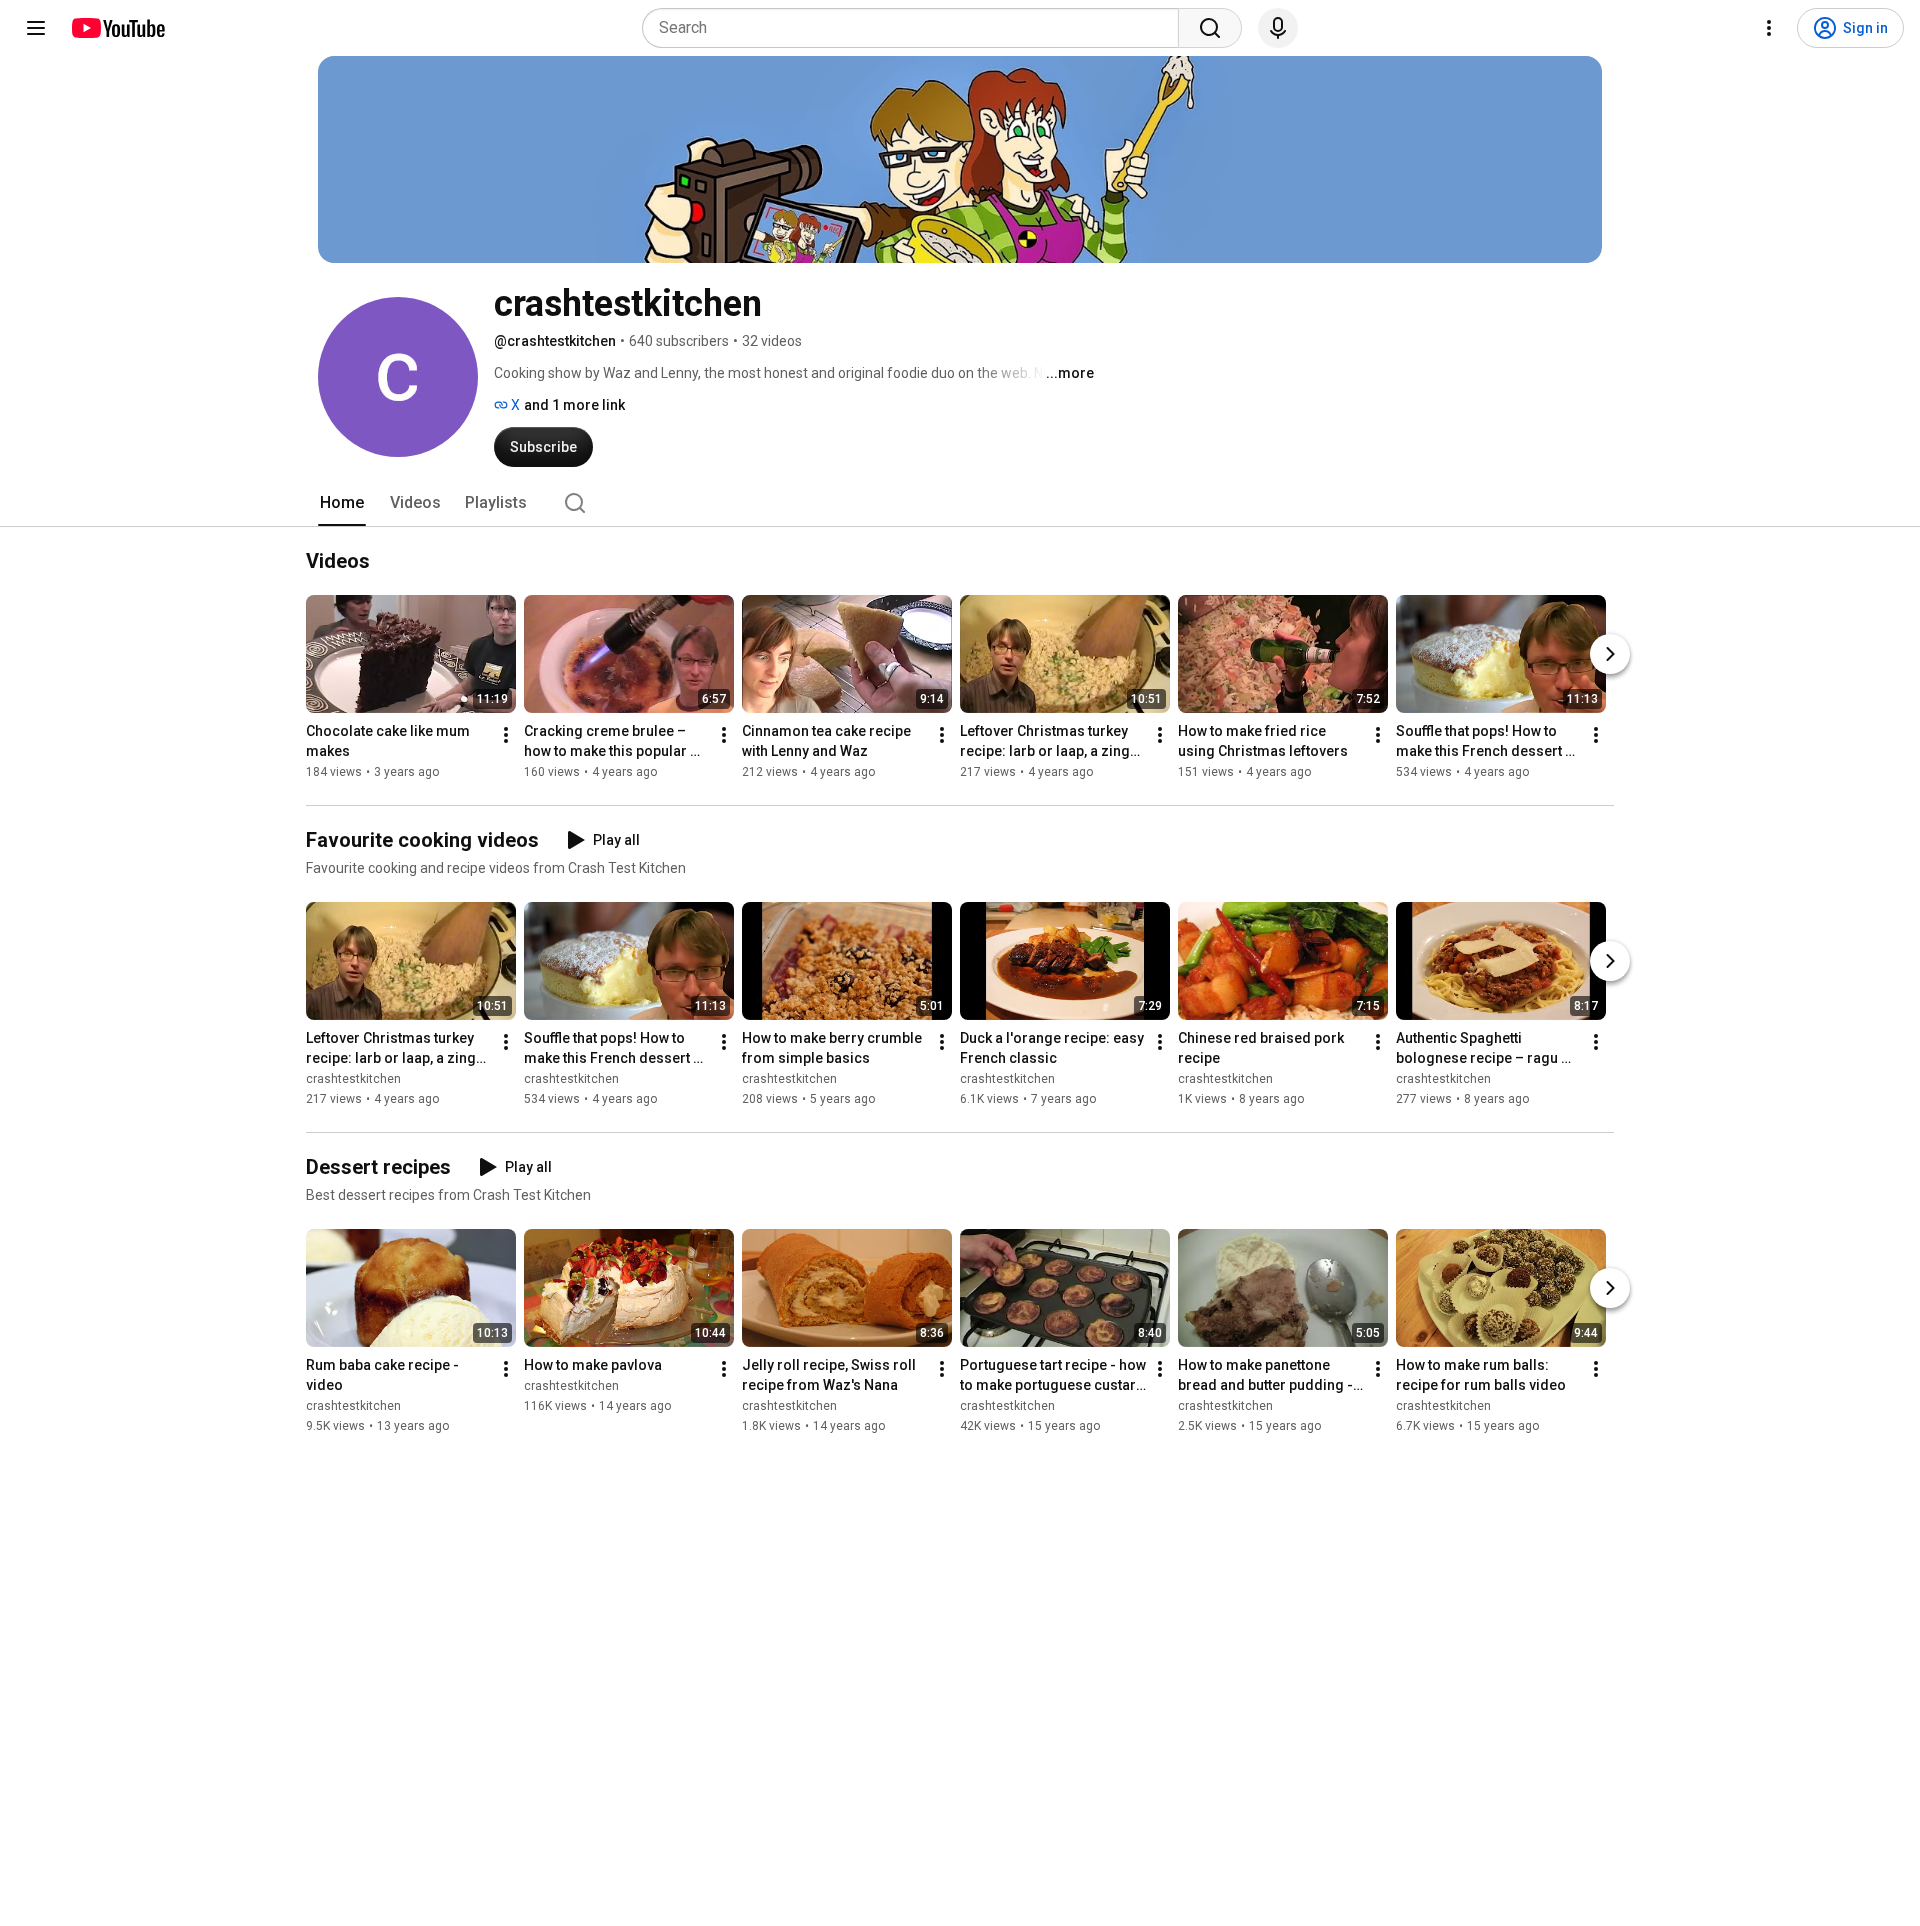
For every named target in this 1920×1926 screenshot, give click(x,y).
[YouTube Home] (117, 28)
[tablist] (960, 503)
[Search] (1210, 28)
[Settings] (1769, 28)
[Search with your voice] (1278, 28)
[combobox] (916, 28)
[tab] (342, 503)
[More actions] (506, 735)
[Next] (1610, 654)
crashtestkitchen (353, 1079)
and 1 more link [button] (574, 405)
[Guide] (36, 28)
